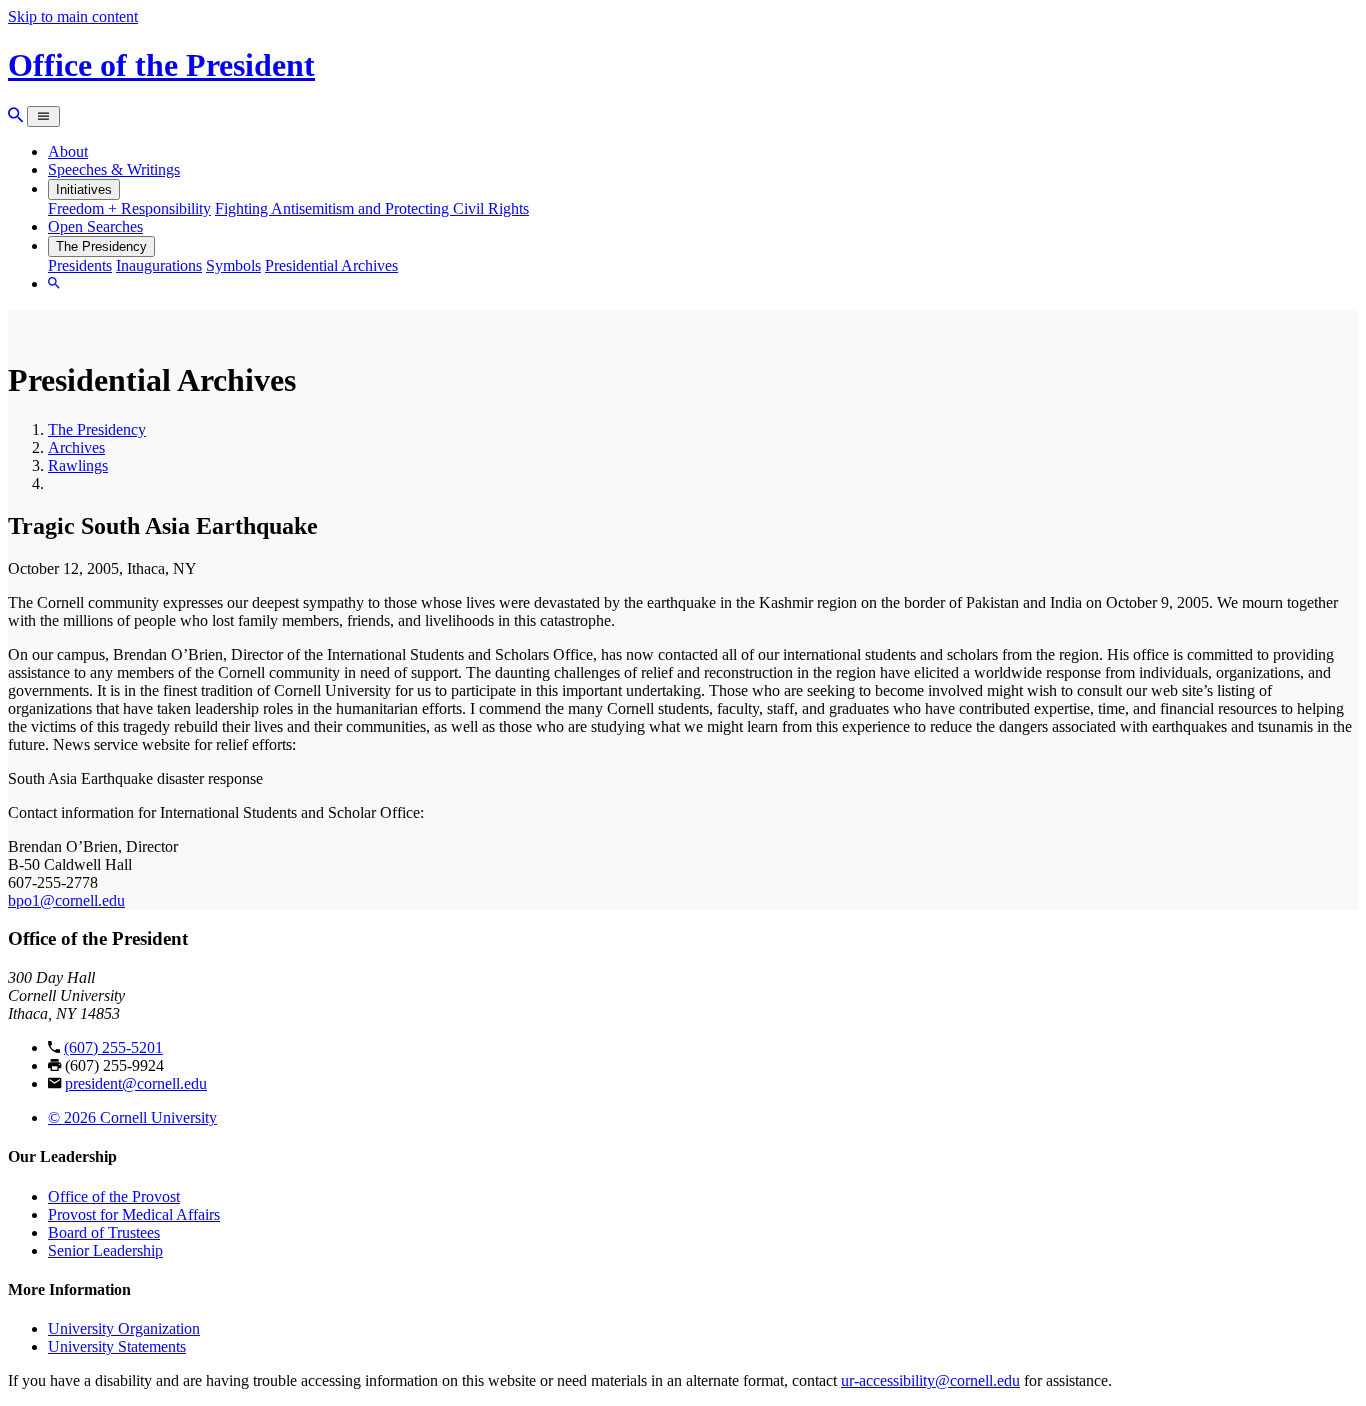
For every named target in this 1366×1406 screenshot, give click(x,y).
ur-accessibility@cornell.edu (930, 1380)
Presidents (80, 265)
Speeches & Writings (114, 169)
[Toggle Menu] (43, 116)
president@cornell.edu (136, 1083)
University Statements (117, 1346)
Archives (76, 447)
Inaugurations (159, 265)
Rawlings (78, 465)
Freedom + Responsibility (129, 208)
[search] (54, 283)
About (68, 151)
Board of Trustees (104, 1232)
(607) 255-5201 (113, 1047)
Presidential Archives (331, 265)
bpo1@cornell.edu (66, 900)
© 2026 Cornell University (132, 1117)
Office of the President (161, 65)
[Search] (15, 115)
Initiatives (84, 189)
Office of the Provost (114, 1196)
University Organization (124, 1328)
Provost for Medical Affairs (134, 1214)
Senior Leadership (105, 1250)
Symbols (233, 265)
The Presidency (101, 246)
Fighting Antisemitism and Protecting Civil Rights (372, 208)
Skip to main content (73, 16)
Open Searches (95, 226)
